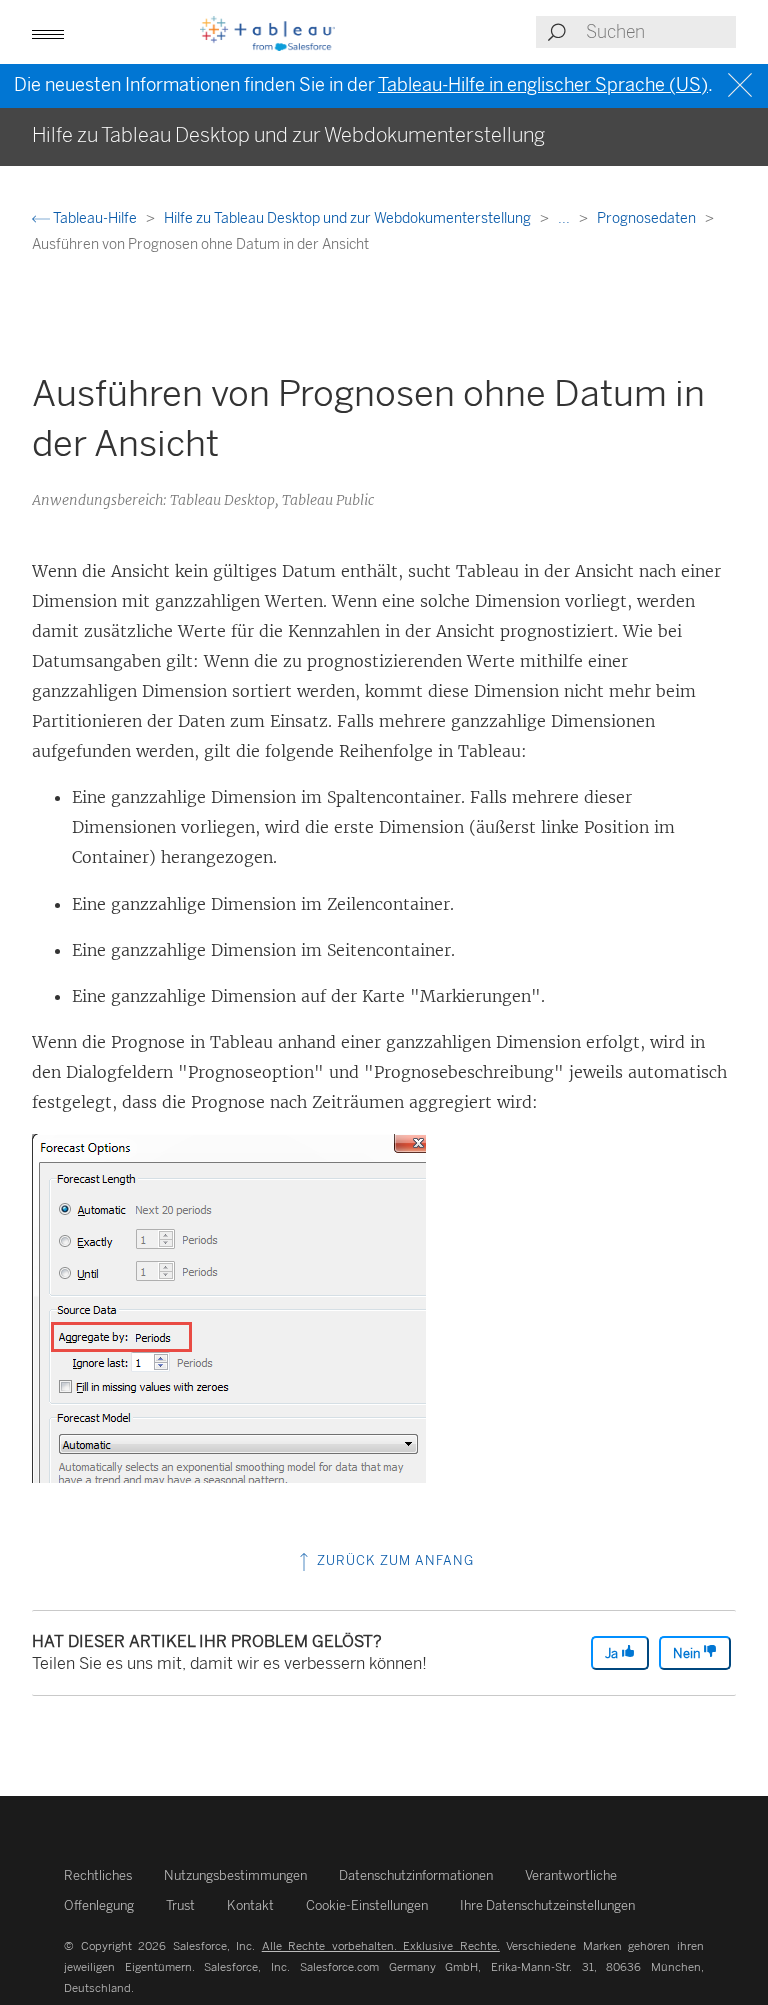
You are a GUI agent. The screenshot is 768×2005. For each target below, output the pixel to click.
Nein (688, 1653)
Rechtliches (98, 1875)
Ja (613, 1653)
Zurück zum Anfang (393, 1560)
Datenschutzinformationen (416, 1875)
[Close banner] (742, 85)
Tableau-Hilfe (95, 218)
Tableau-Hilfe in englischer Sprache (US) (543, 85)
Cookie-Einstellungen (367, 1905)
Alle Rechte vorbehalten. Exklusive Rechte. (381, 1946)
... (565, 218)
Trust (180, 1905)
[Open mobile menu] (48, 32)
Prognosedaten (648, 218)
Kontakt (250, 1905)
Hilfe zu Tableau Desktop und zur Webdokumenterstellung (349, 218)
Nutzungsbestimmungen (235, 1875)
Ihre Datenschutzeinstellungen (547, 1905)
